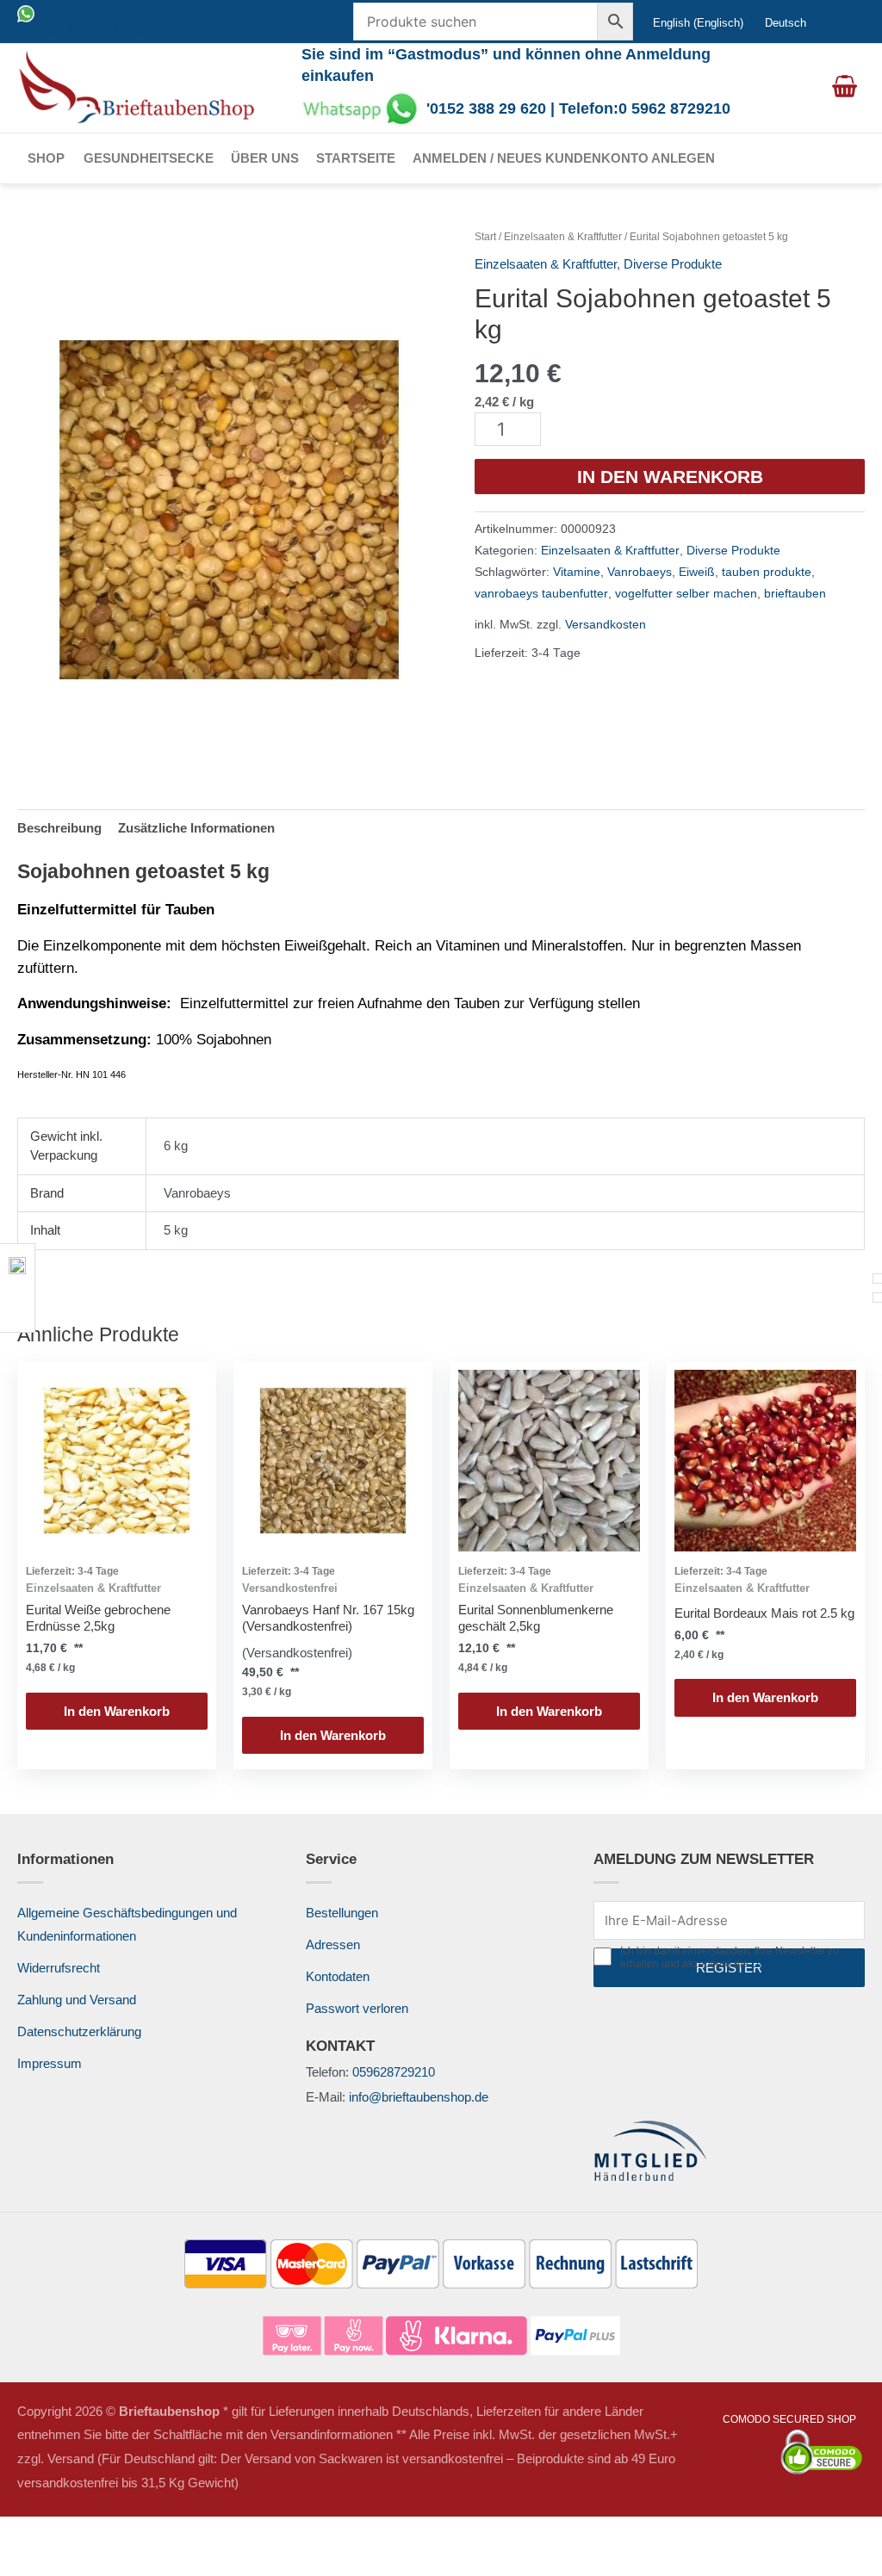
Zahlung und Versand (77, 2000)
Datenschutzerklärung (79, 2031)
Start (485, 237)
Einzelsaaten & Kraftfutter (563, 237)
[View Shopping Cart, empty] (845, 88)
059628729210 (394, 2072)
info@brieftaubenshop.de (419, 2097)
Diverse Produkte (673, 264)
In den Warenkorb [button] (117, 1711)
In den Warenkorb (670, 477)
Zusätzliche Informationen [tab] (196, 828)
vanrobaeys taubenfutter (541, 594)
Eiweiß (697, 572)
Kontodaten (338, 1976)
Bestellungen (342, 1913)
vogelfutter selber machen (686, 594)
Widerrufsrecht (59, 1968)
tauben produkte (767, 572)
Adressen (333, 1944)
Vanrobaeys (640, 572)
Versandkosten (606, 625)
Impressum (50, 2063)
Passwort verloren (357, 2008)
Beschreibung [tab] (59, 828)
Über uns (265, 158)
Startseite (356, 158)
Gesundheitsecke (149, 158)
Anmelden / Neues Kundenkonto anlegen (564, 158)
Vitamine (577, 572)
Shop (46, 158)
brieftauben (795, 594)
